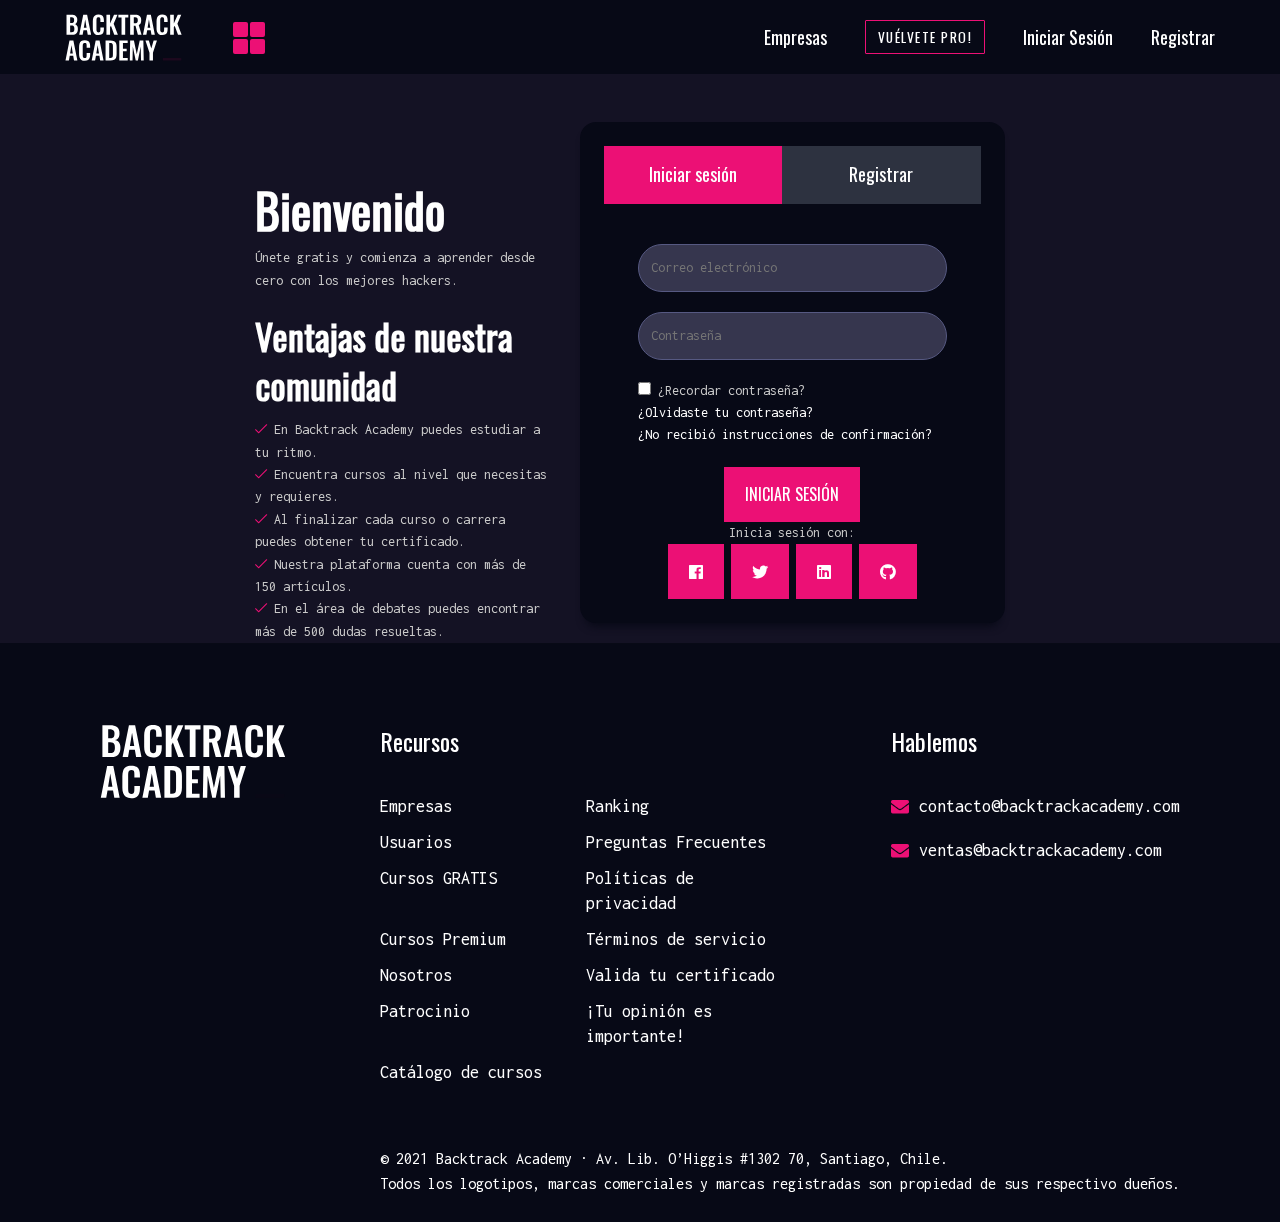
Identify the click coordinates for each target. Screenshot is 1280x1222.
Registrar (1183, 37)
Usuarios (416, 842)
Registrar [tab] (881, 174)
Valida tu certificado (680, 975)
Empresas (795, 37)
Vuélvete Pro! (925, 37)
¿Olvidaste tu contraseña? (725, 412)
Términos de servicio (676, 939)
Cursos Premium (443, 939)
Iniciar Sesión (1068, 37)
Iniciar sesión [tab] (693, 174)
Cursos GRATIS (438, 878)
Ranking (617, 806)
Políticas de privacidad (640, 891)
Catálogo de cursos (461, 1072)
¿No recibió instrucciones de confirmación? (785, 434)
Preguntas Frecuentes (676, 842)
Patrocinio (425, 1011)
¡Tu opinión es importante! (649, 1024)
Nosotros (416, 975)
